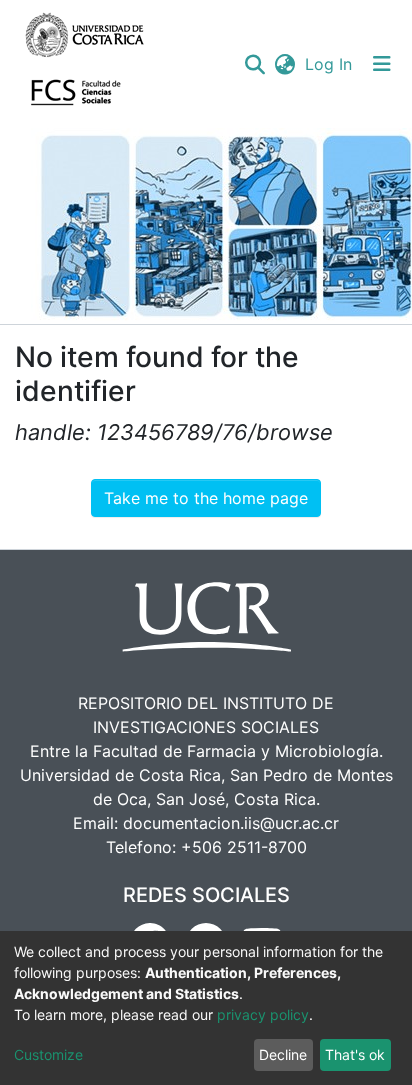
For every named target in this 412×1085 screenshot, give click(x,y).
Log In (329, 64)
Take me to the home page (206, 498)
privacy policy (263, 1014)
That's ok (355, 1054)
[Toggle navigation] (382, 64)
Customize (48, 1054)
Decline (283, 1054)
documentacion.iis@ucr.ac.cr (231, 823)
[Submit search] (254, 64)
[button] (284, 64)
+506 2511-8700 (244, 847)
